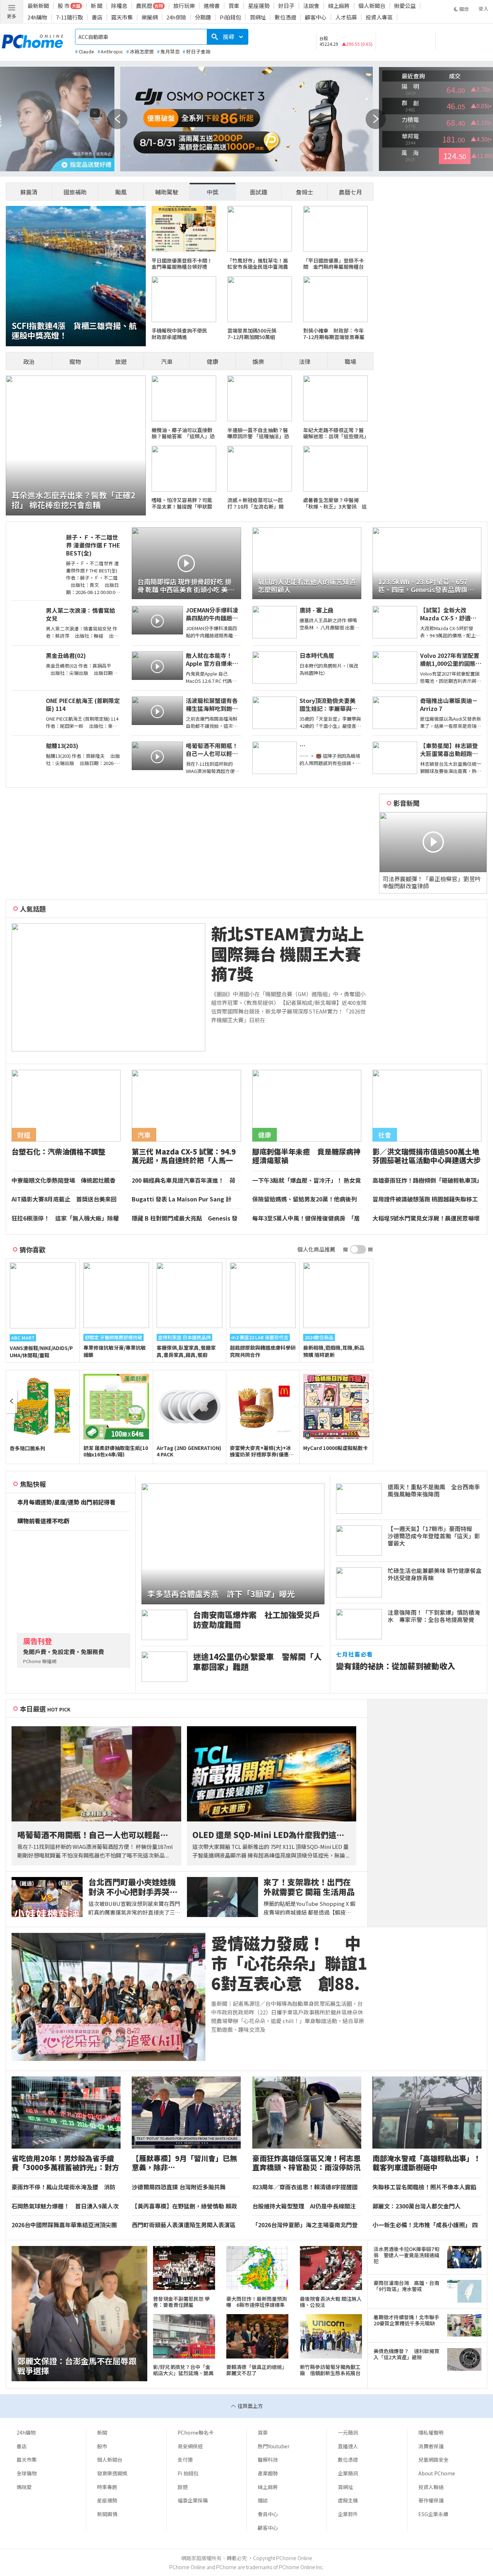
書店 (97, 17)
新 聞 (97, 6)
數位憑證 (285, 17)
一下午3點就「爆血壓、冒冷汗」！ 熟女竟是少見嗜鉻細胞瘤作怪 (307, 1181)
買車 (234, 6)
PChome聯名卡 (196, 2432)
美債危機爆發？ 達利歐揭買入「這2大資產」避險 (406, 2354)
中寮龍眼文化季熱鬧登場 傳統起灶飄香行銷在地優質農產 (64, 1181)
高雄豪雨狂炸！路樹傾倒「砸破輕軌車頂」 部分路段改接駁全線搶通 (427, 1181)
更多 (12, 16)
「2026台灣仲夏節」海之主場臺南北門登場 (305, 2225)
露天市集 (122, 17)
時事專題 (107, 2487)
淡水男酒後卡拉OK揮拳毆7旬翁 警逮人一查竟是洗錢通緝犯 (406, 2255)
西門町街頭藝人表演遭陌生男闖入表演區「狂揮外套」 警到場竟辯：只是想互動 (184, 2225)
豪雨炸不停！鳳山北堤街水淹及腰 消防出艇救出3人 (64, 2187)
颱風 (121, 192)
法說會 (311, 6)
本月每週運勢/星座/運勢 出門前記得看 (66, 1502)
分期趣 (203, 17)
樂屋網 (150, 17)
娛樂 (258, 361)
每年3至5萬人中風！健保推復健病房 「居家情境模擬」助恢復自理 (306, 1218)
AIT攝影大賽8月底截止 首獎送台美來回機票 (64, 1199)
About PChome (437, 2473)
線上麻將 (339, 6)
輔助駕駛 (167, 192)
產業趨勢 (268, 2473)
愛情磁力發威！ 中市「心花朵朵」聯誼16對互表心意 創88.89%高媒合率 (289, 1963)
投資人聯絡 (431, 2487)
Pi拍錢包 (230, 17)
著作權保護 (431, 2500)
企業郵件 (348, 2514)
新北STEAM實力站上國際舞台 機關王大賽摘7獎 (288, 954)
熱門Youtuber (274, 2446)
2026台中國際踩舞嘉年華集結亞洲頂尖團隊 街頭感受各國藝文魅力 (64, 2225)
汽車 (167, 361)
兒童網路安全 (433, 2459)
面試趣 (258, 192)
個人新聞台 (372, 6)
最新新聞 (38, 6)
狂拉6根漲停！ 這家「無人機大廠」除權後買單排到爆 (65, 1218)
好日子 (286, 6)
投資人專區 (379, 17)
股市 (102, 2446)
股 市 (64, 6)
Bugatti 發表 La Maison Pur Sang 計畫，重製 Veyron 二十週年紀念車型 (182, 1199)
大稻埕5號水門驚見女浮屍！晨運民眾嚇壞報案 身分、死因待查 (426, 1218)
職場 (350, 361)
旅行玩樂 (184, 6)
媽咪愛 (24, 2487)
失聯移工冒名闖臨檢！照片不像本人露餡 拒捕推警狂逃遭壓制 (427, 2187)
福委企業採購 (193, 2500)
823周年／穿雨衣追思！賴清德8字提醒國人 (305, 2187)
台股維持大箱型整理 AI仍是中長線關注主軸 (304, 2206)
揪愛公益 (405, 6)
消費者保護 (431, 2446)
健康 (213, 361)
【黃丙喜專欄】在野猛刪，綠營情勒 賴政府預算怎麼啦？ (184, 2206)
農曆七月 (350, 192)
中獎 (213, 192)
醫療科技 (268, 2459)
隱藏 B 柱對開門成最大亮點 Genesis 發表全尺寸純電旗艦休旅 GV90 (185, 1218)
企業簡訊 (348, 2473)
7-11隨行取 (69, 17)
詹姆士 (305, 192)
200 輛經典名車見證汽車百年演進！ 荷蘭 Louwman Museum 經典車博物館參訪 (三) (186, 1181)
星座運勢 (259, 6)
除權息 (119, 6)
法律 (305, 361)
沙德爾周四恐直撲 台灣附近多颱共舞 (179, 2187)
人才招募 (346, 17)
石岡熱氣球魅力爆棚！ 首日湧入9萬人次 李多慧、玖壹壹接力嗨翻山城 (66, 2206)
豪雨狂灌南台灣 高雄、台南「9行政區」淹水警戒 (406, 2286)
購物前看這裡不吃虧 (43, 1521)
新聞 (102, 2432)
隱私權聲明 (431, 2432)
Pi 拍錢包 (188, 2473)
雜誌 (263, 2500)
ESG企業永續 (433, 2514)
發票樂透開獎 (112, 2473)
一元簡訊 (348, 2432)
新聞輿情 (107, 2514)
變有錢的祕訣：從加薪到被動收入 (396, 1666)
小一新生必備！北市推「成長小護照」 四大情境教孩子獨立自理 (425, 2225)
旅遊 (121, 361)
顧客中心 (316, 17)
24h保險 (176, 17)
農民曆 (144, 6)
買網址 (258, 17)
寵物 (75, 361)
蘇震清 (29, 192)
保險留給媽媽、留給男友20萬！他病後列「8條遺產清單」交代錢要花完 (305, 1199)
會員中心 (268, 2514)
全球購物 (27, 2473)
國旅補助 (75, 192)
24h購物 (37, 17)
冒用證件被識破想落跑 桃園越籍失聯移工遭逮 (425, 1199)
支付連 (185, 2459)
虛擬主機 (348, 2500)
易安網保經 (190, 2446)
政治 (29, 361)
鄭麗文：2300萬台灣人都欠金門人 (416, 2206)
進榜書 (212, 6)
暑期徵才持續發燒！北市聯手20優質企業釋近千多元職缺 (406, 2320)
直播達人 (348, 2446)
